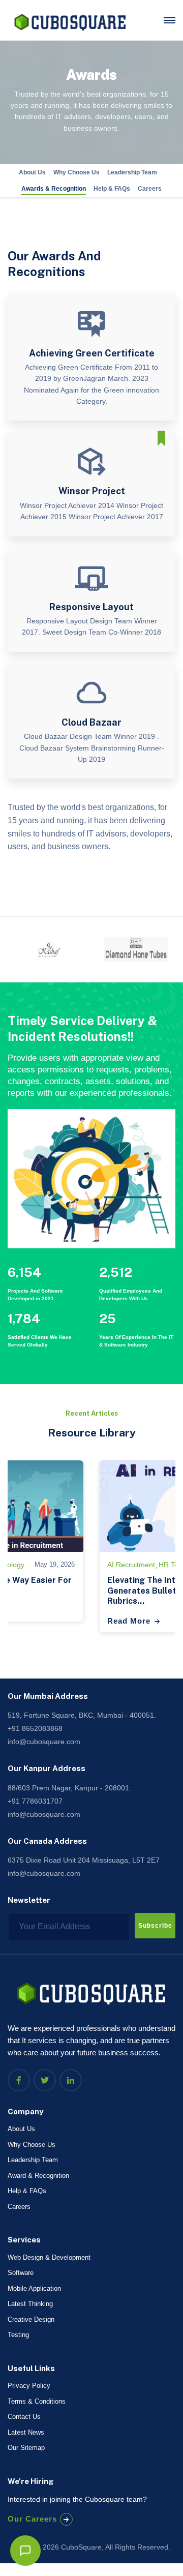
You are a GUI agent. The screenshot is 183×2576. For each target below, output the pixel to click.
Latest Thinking (30, 2304)
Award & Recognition (38, 2176)
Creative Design (31, 2319)
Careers (150, 189)
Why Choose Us (77, 172)
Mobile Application (34, 2288)
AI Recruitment (131, 1565)
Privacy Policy (29, 2386)
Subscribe (155, 1926)
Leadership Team (132, 172)
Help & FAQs (112, 189)
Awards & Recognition (54, 189)
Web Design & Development (49, 2257)
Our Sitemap (26, 2448)
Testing (18, 2335)
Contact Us (24, 2417)
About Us (32, 172)
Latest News (26, 2432)
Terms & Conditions (37, 2401)
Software (21, 2273)
